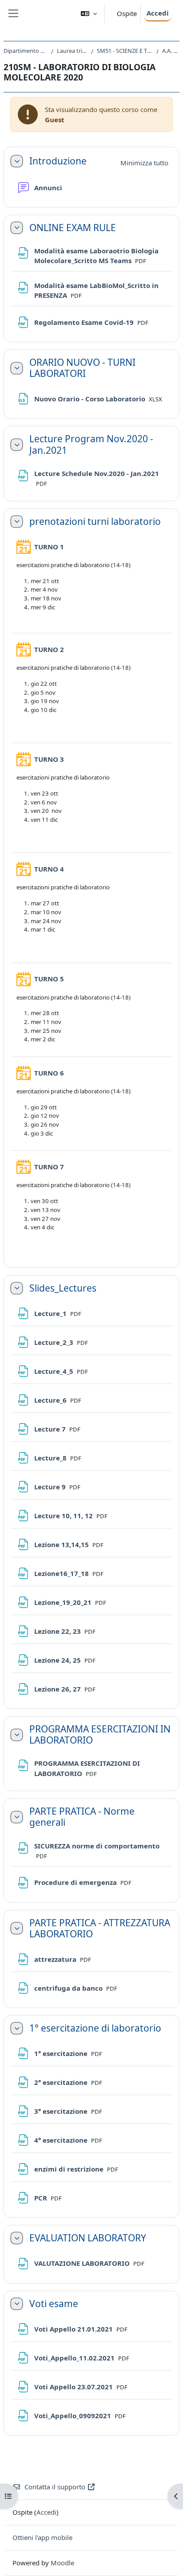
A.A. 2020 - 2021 (171, 51)
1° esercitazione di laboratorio (95, 2028)
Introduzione (58, 161)
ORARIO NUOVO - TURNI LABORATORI (82, 368)
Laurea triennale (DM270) (72, 51)
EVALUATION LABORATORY (88, 2238)
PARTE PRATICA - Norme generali (82, 1817)
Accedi (158, 13)
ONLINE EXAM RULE (73, 228)
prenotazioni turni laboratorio (95, 522)
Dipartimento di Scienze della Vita (26, 51)
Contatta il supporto (55, 2487)
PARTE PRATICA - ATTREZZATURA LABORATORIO (100, 1928)
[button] (89, 14)
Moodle (62, 2563)
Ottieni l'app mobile (42, 2537)
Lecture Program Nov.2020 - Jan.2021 (91, 444)
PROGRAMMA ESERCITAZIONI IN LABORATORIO (100, 1735)
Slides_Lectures (63, 1288)
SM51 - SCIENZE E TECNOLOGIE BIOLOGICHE (125, 51)
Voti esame (54, 2304)
